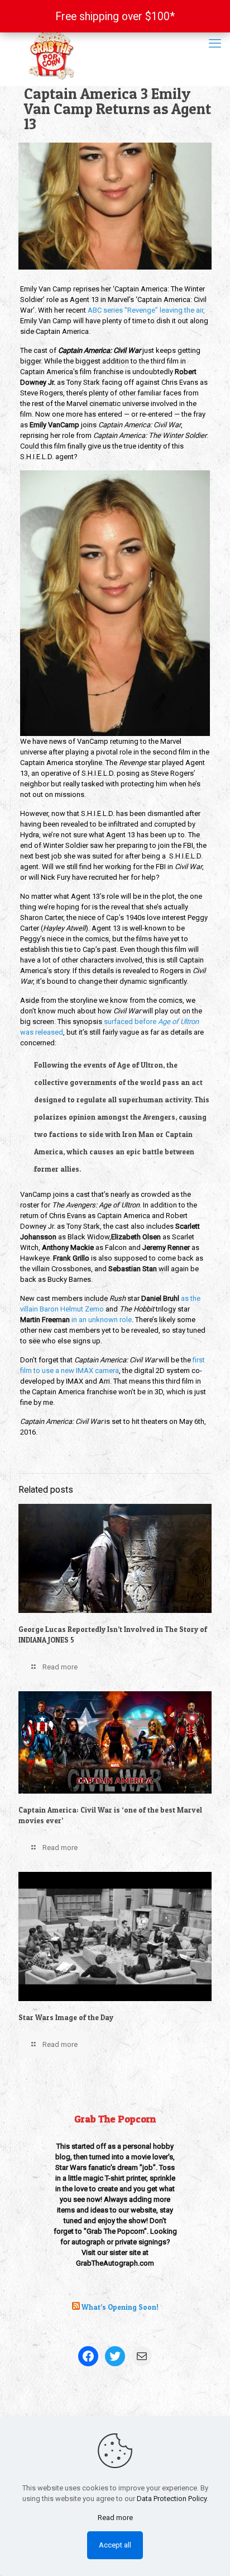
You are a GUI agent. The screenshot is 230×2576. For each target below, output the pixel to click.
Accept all (115, 2545)
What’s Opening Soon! (120, 2307)
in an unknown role (102, 1320)
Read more (115, 2518)
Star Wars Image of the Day (66, 2017)
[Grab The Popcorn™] (115, 53)
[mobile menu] (215, 44)
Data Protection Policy (172, 2499)
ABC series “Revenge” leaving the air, (146, 310)
